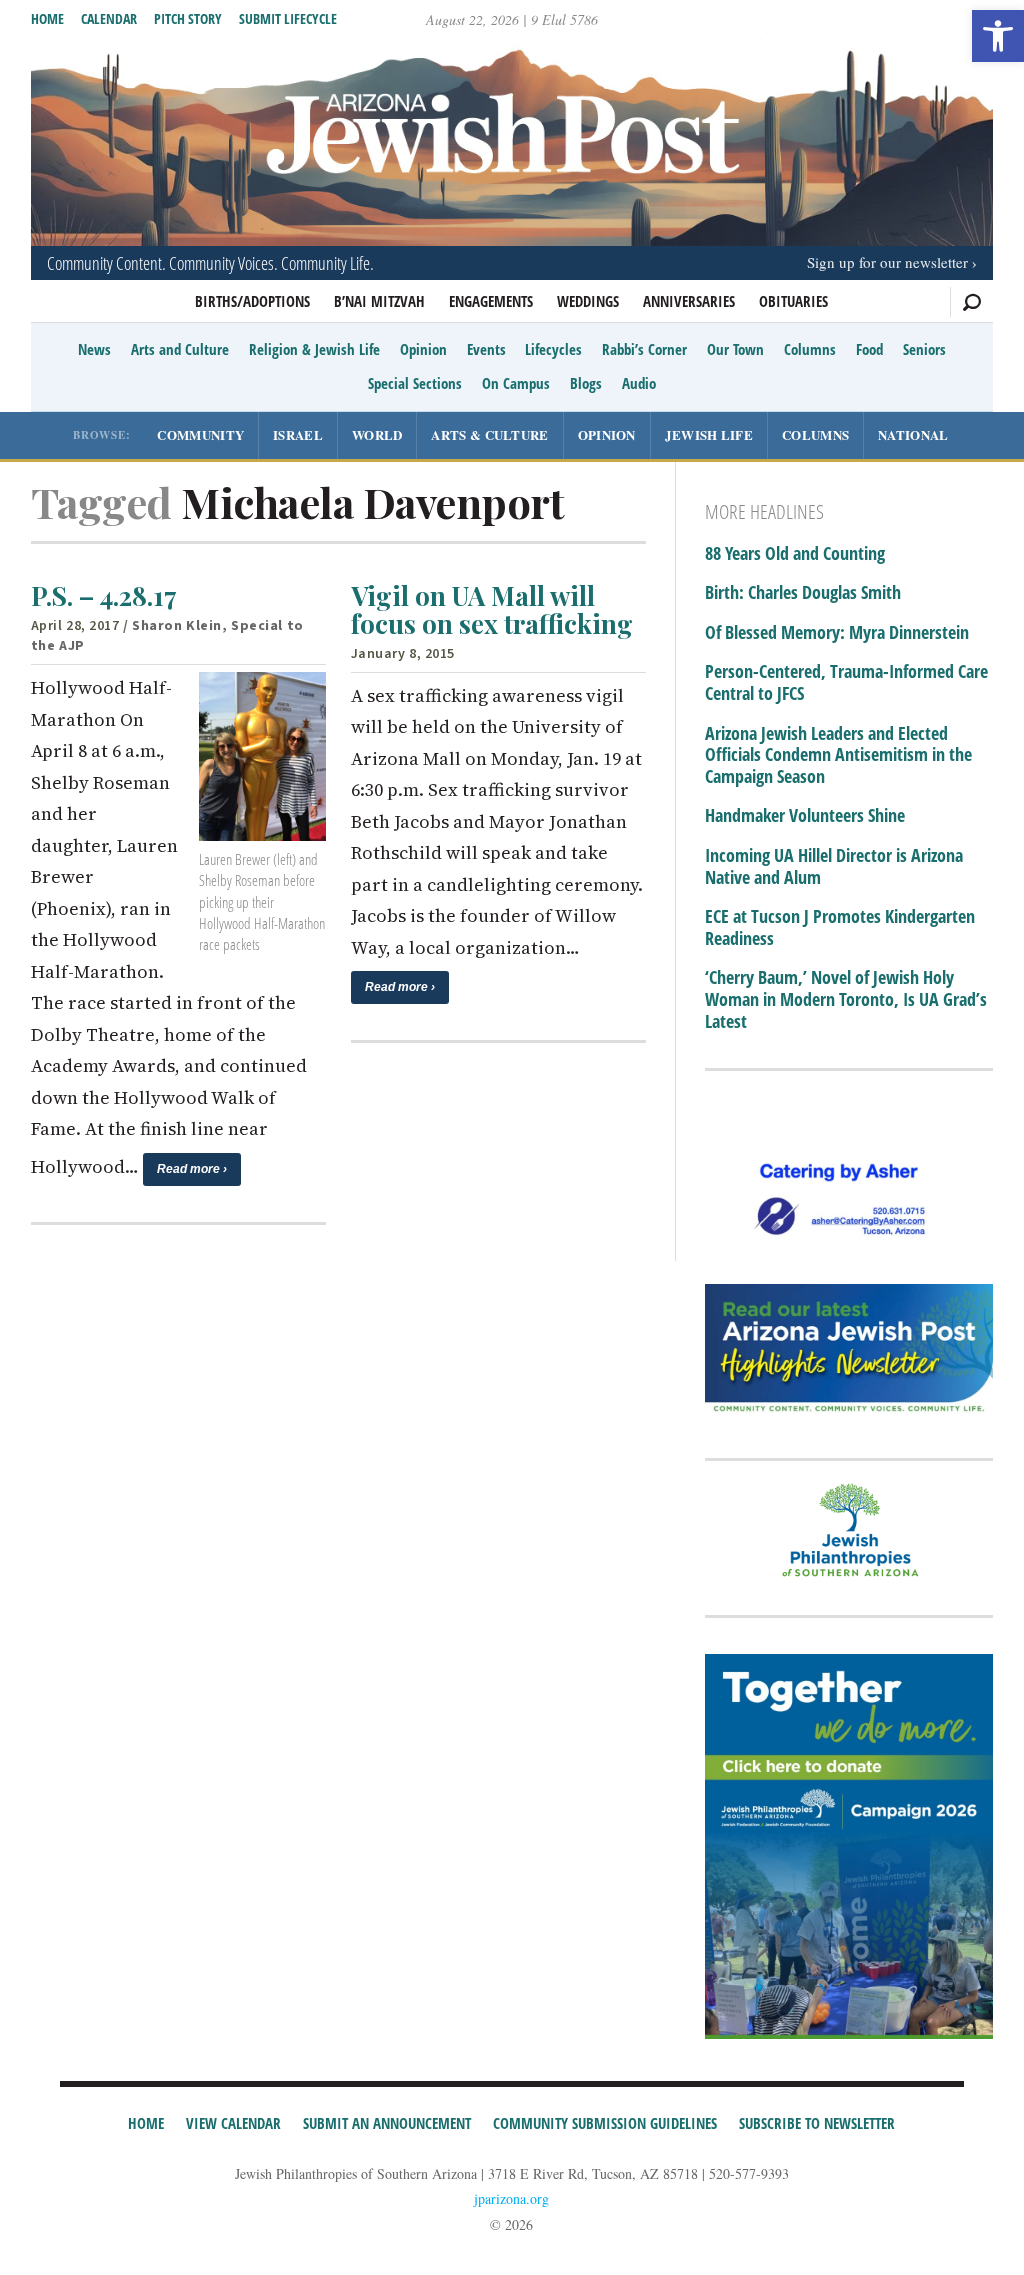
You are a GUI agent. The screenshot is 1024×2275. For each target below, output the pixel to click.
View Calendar (233, 2123)
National (913, 434)
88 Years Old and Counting (795, 554)
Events (486, 349)
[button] (998, 36)
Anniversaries (689, 301)
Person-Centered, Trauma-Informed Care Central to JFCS (846, 682)
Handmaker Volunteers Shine (805, 816)
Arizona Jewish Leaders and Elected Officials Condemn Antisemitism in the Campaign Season (838, 755)
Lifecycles (553, 349)
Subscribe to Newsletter (817, 2123)
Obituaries (793, 301)
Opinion (423, 349)
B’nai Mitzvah (379, 301)
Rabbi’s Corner (644, 349)
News (94, 349)
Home (47, 18)
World (377, 434)
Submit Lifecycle (288, 18)
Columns (810, 349)
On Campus (516, 383)
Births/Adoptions (252, 301)
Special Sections (415, 383)
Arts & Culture (489, 434)
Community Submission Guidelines (605, 2123)
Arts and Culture (180, 349)
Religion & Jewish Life (314, 349)
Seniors (924, 349)
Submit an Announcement (387, 2123)
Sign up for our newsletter (887, 262)
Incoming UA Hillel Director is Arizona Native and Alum (834, 866)
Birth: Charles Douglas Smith (803, 593)
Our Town (735, 349)
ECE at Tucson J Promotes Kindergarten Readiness (840, 927)
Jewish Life (709, 434)
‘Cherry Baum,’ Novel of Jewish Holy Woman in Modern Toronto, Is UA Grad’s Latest (846, 999)
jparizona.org (511, 2198)
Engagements (491, 301)
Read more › (192, 1169)
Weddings (588, 301)
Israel (298, 434)
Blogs (586, 383)
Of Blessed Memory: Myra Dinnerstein (837, 633)
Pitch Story (188, 18)
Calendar (109, 18)
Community (200, 434)
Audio (639, 383)
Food (869, 349)
